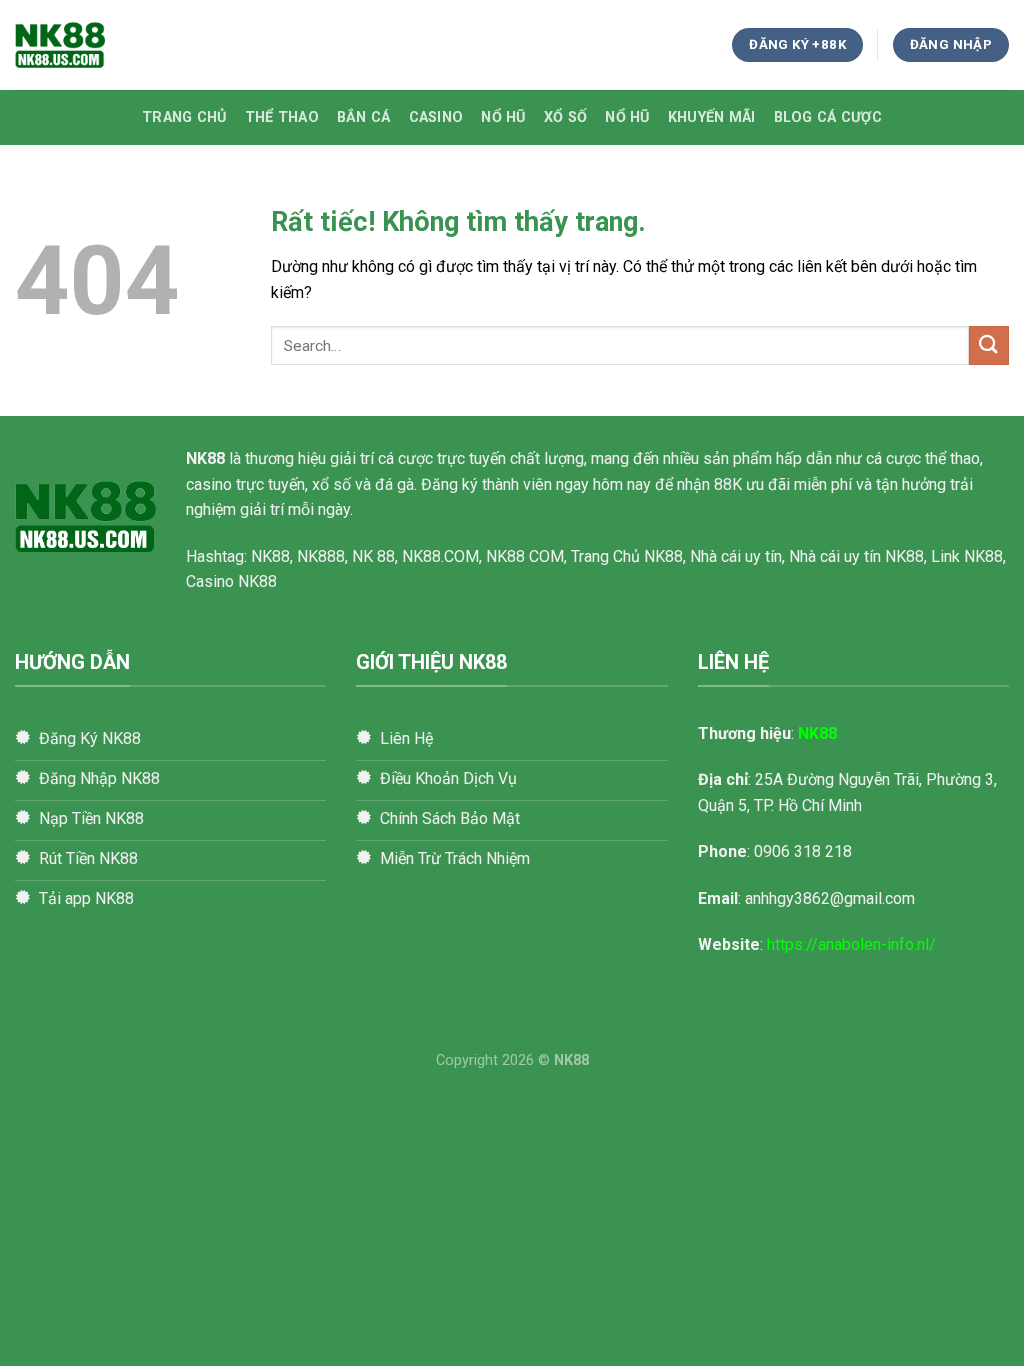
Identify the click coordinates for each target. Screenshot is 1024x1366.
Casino (436, 117)
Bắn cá (364, 117)
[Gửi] (989, 345)
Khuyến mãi (712, 117)
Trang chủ (184, 117)
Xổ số (565, 117)
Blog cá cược (828, 117)
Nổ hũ (503, 117)
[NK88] (115, 45)
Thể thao (282, 117)
